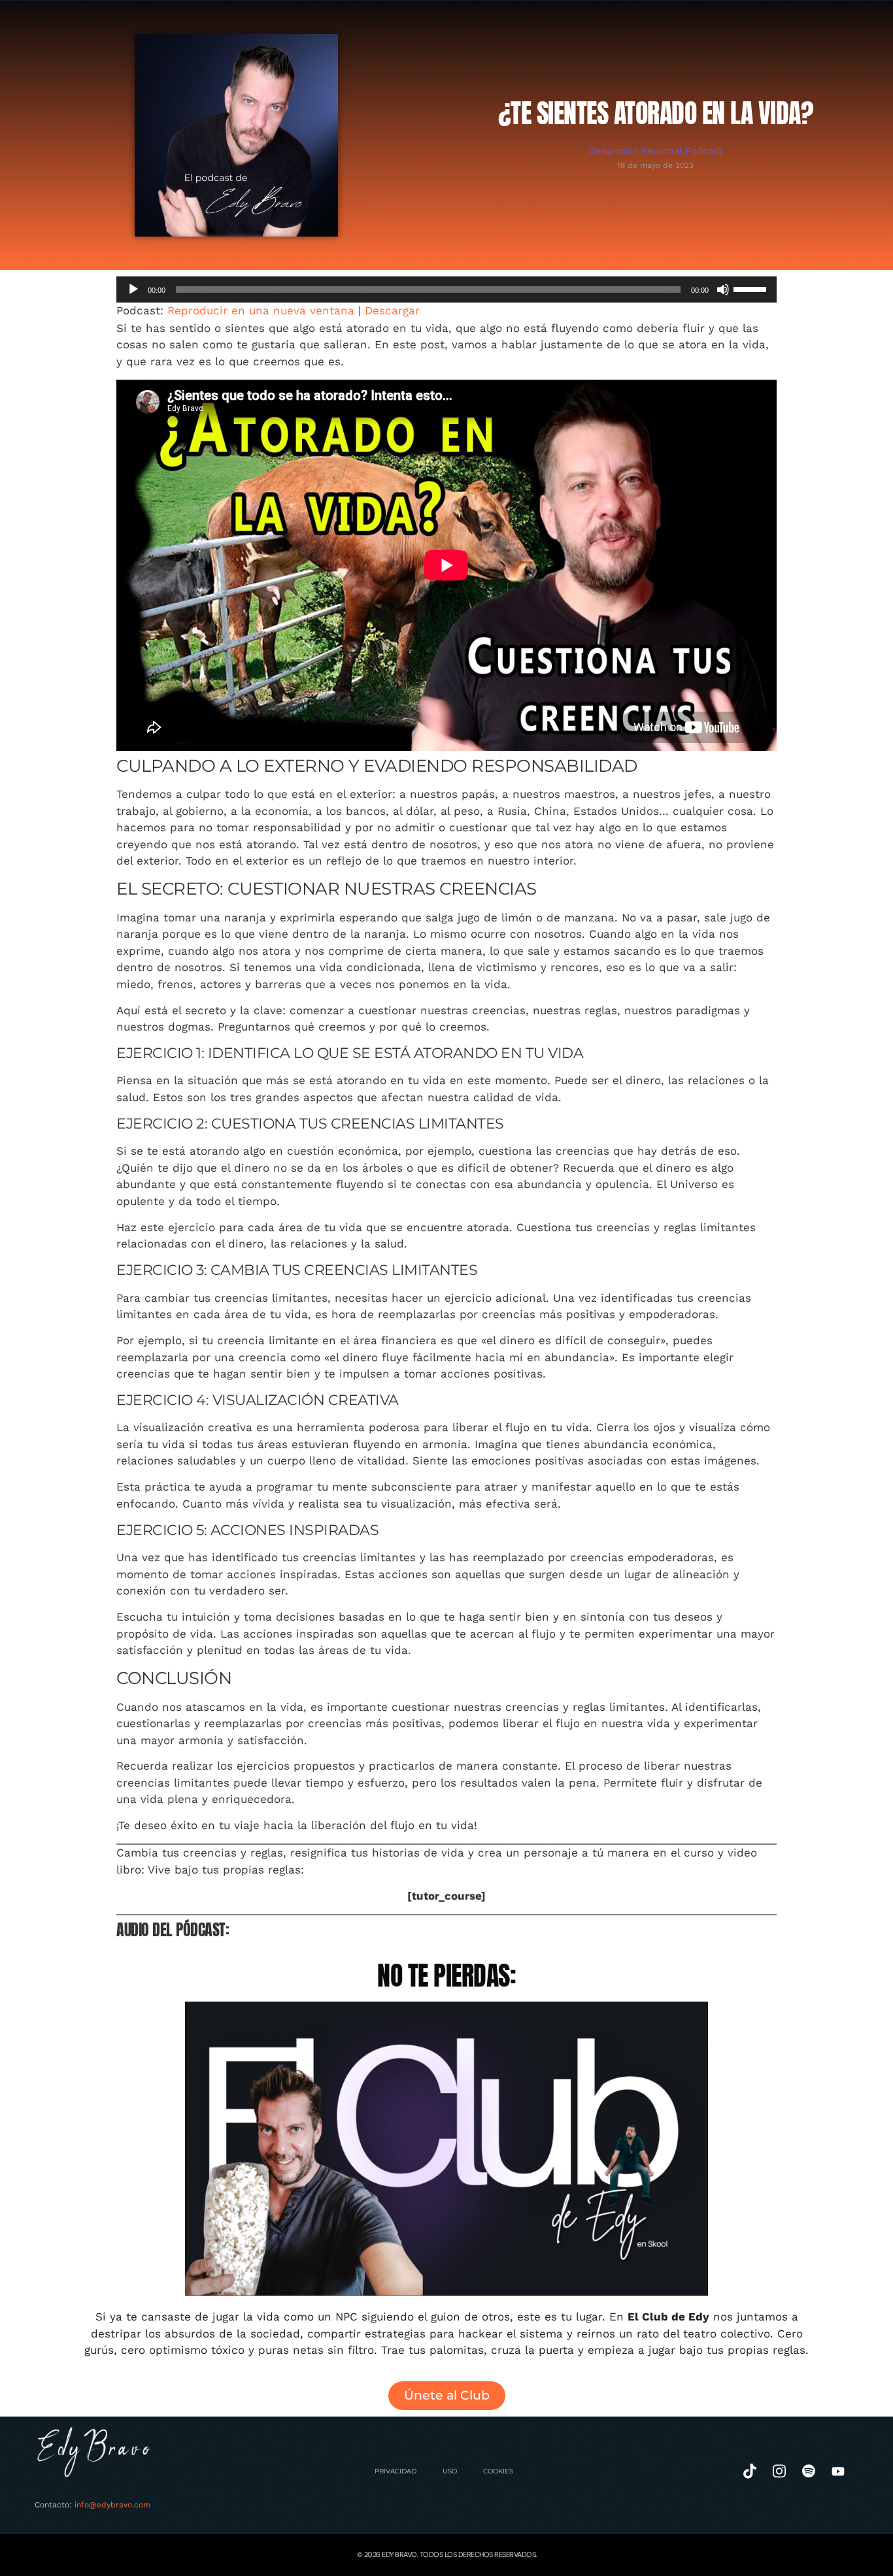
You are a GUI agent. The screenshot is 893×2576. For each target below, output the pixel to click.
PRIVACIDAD (396, 2471)
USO (450, 2471)
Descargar (392, 310)
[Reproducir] (133, 289)
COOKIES (498, 2471)
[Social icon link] (750, 2471)
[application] (446, 289)
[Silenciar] (723, 289)
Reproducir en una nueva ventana (261, 310)
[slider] (752, 288)
